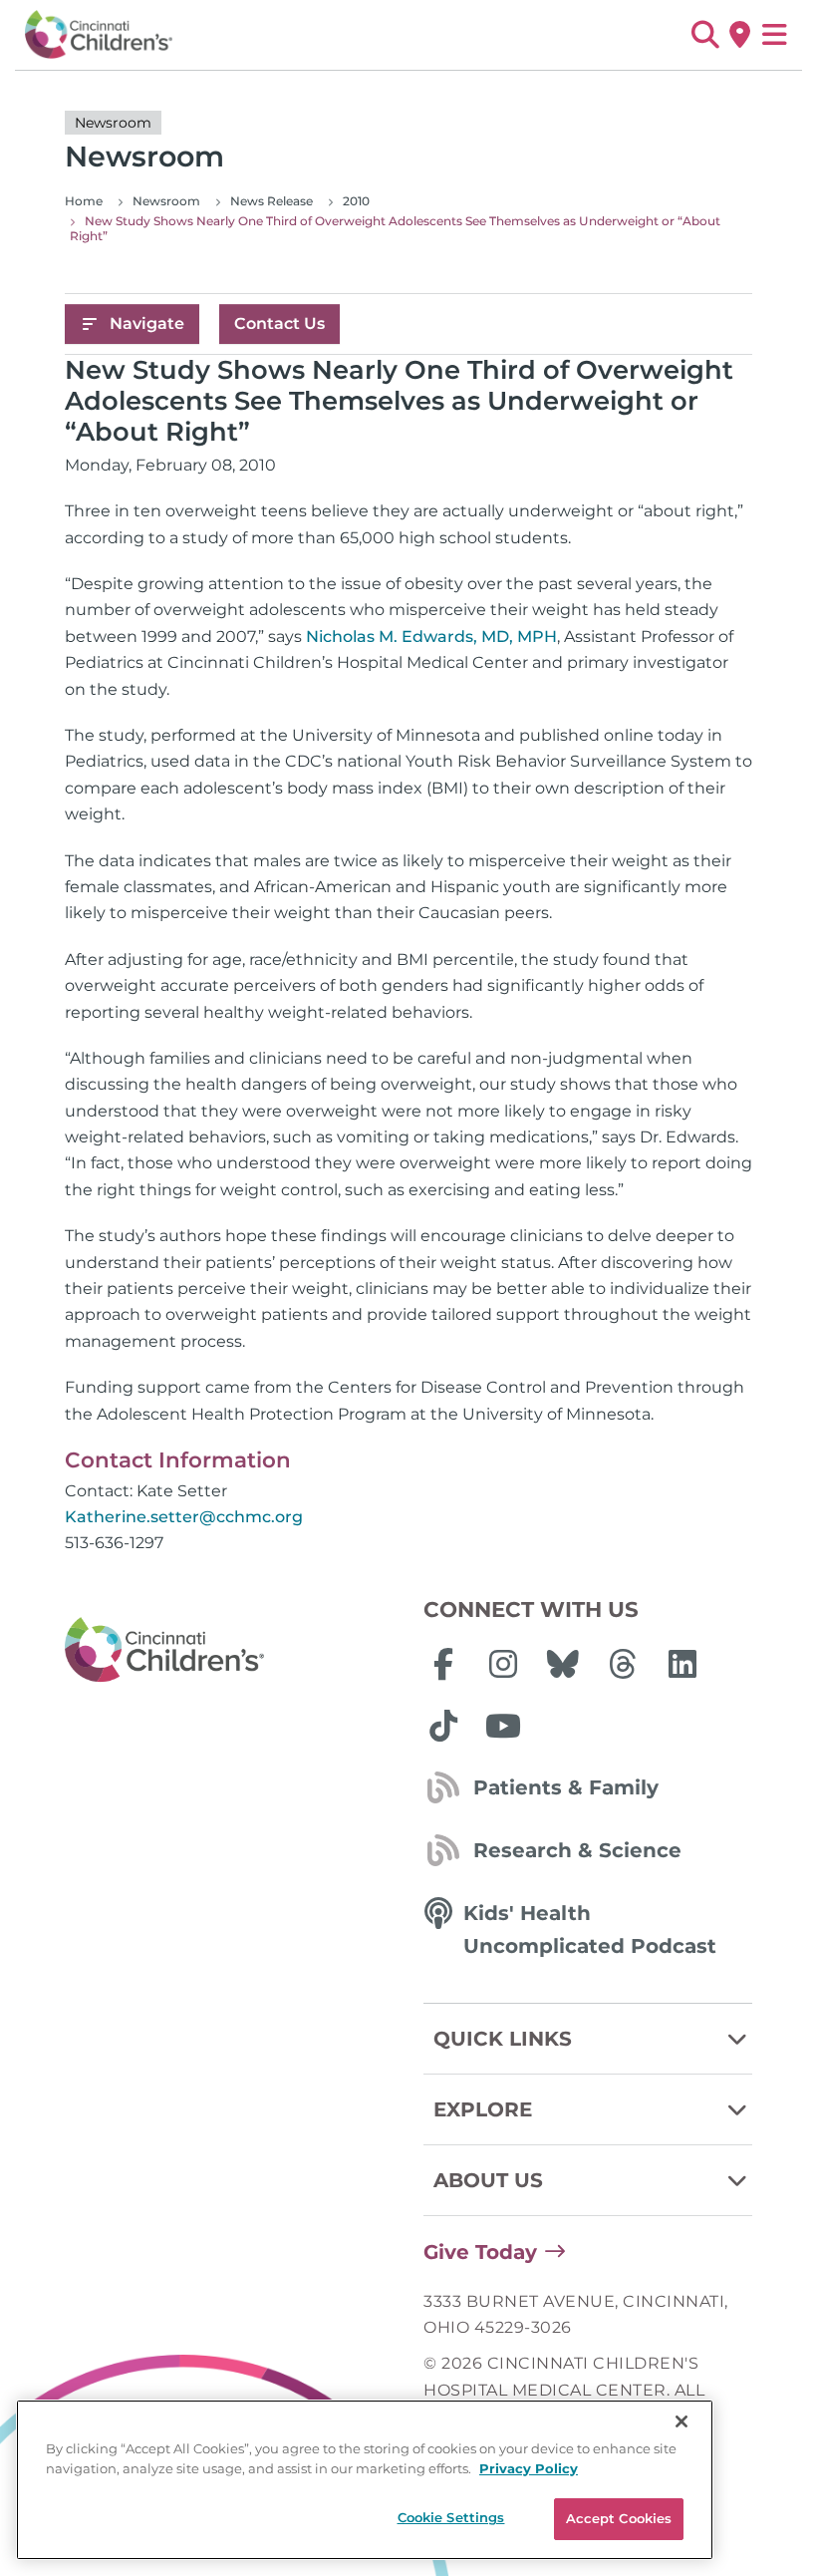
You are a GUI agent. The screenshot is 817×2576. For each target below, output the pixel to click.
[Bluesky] (563, 1664)
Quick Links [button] (503, 2039)
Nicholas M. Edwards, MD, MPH (431, 637)
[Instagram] (503, 1664)
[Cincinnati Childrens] (229, 1651)
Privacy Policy (529, 2468)
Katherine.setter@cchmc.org (184, 1517)
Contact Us (279, 323)
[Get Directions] (740, 35)
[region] (365, 2480)
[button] (705, 35)
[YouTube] (503, 1726)
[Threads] (623, 1664)
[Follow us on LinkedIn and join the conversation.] (682, 1664)
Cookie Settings (451, 2517)
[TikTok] (443, 1726)
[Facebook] (443, 1664)
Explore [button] (483, 2109)
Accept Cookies (619, 2518)
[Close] (681, 2421)
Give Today (480, 2252)
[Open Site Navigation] (775, 35)
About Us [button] (488, 2180)
